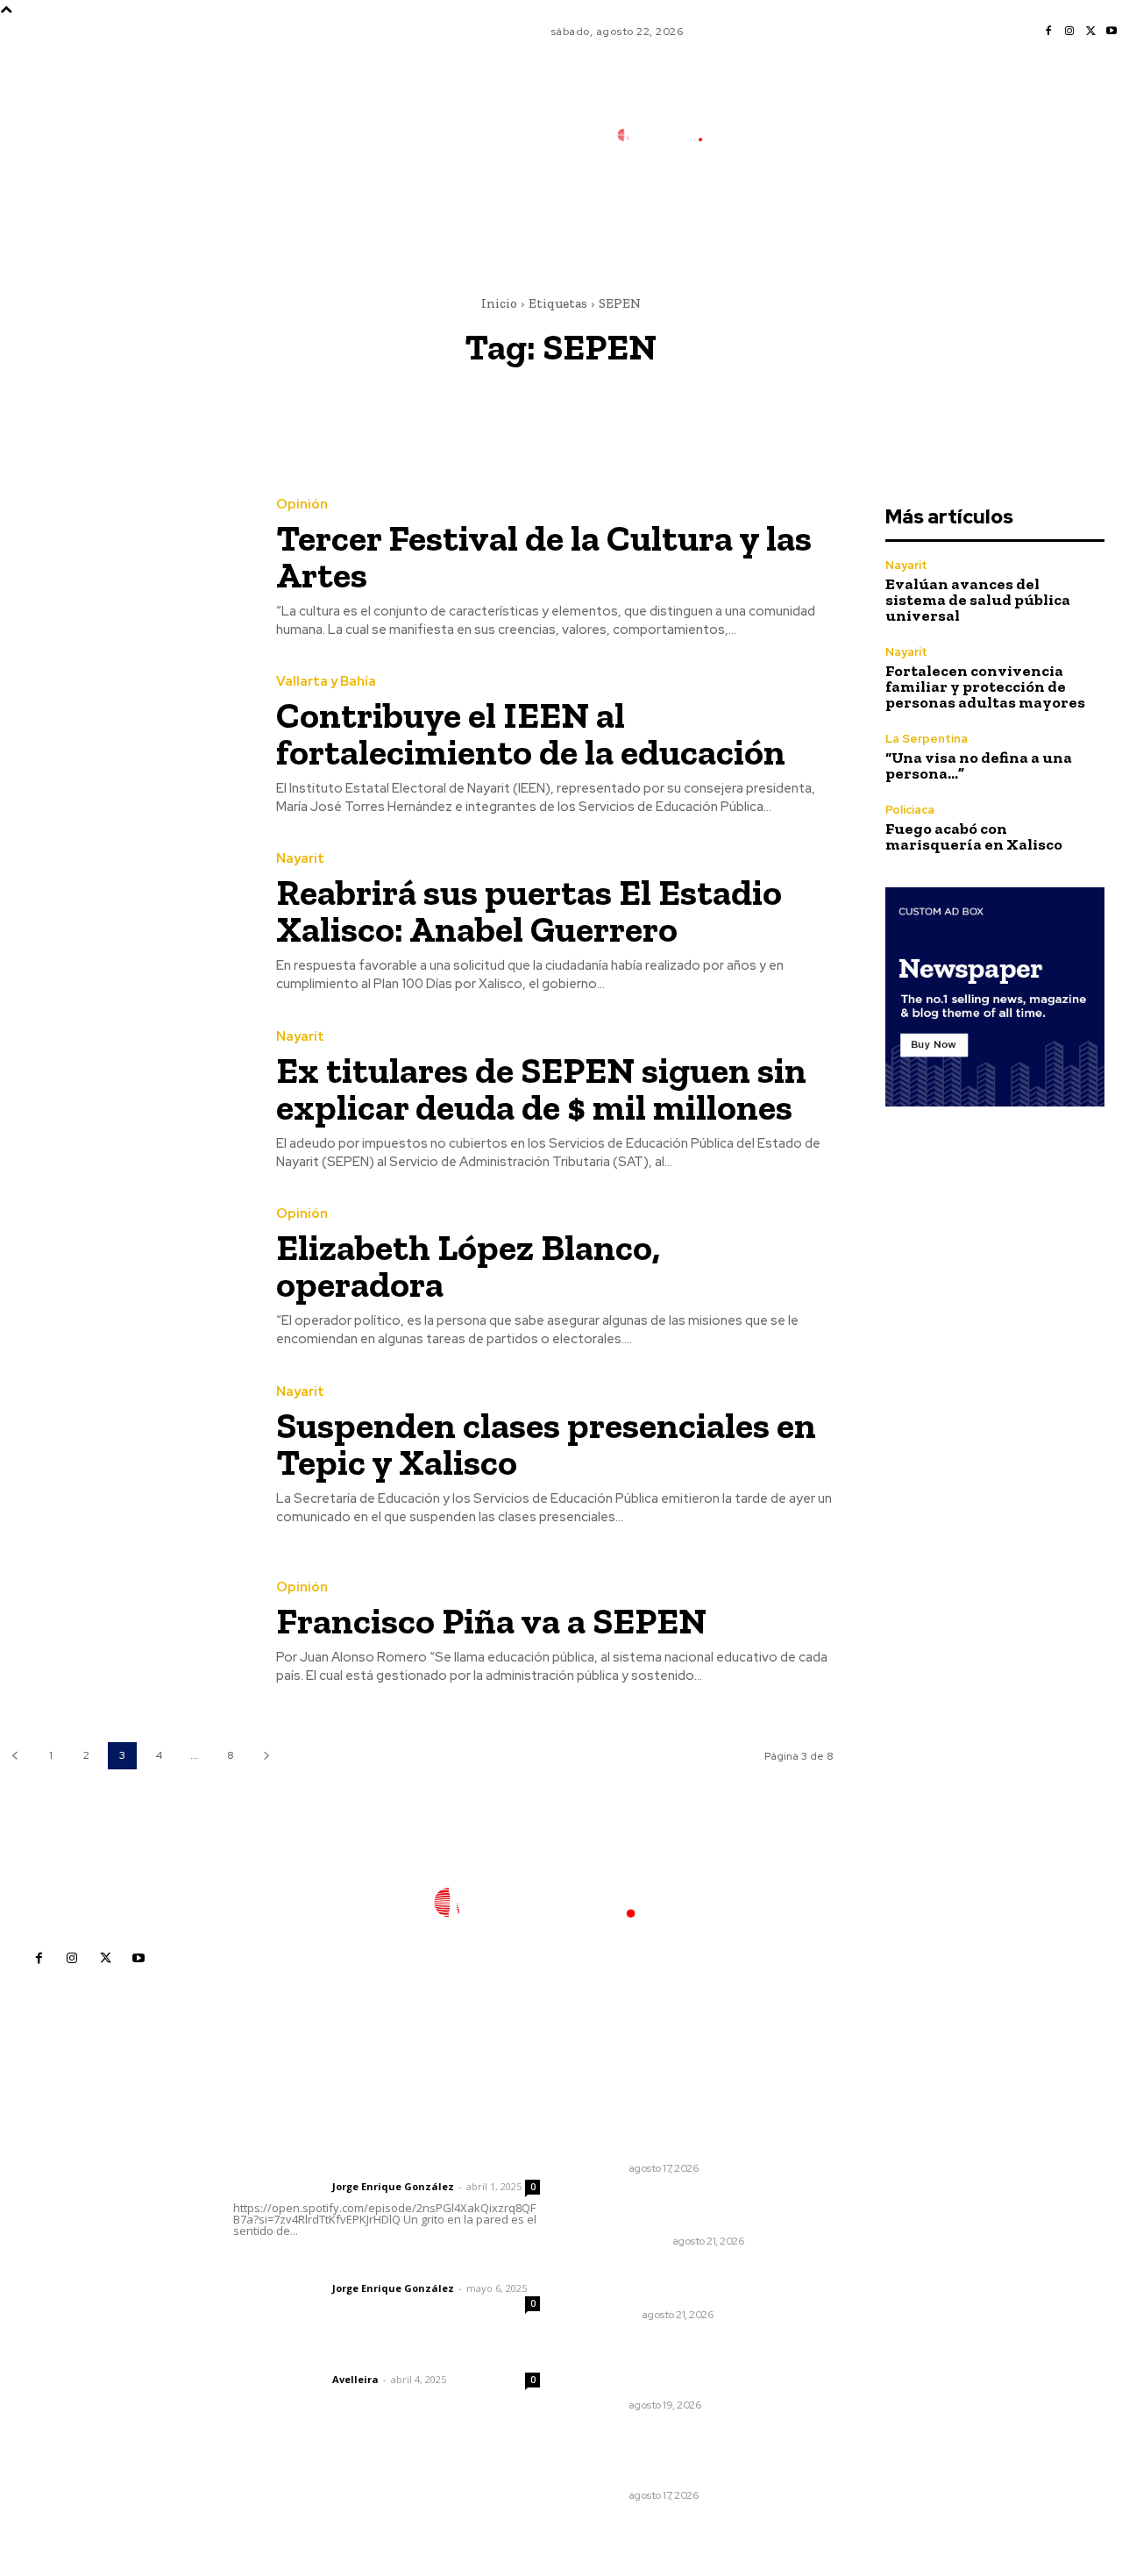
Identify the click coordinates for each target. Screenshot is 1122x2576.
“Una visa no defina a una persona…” (979, 765)
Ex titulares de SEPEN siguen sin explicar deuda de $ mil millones (541, 1089)
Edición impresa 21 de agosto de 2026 (674, 2210)
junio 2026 (856, 2222)
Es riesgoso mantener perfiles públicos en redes (664, 2136)
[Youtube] (1111, 32)
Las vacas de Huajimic (325, 2265)
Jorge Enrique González (393, 2186)
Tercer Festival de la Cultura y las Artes (544, 556)
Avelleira (355, 2379)
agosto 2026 (862, 2170)
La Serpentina (927, 739)
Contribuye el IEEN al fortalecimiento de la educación (531, 733)
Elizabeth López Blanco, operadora (468, 1266)
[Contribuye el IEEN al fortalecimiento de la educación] (125, 745)
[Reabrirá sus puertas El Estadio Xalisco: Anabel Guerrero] (125, 923)
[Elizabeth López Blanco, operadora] (125, 1278)
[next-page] (266, 1756)
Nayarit (300, 859)
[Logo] (671, 135)
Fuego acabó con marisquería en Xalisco (974, 836)
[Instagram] (1069, 32)
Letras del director (279, 2187)
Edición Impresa (625, 2241)
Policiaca (910, 810)
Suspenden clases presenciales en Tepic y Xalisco (546, 1444)
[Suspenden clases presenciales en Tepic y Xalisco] (125, 1455)
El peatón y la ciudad (317, 2356)
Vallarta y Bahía (326, 682)
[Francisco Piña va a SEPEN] (125, 1633)
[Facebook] (1048, 32)
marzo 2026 (860, 2301)
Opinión (302, 505)
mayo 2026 (858, 2249)
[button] (785, 213)
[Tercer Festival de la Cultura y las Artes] (125, 568)
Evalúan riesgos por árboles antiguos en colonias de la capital (669, 2455)
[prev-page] (14, 1756)
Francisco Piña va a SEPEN (491, 1621)
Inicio (499, 303)
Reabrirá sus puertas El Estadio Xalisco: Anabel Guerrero (529, 911)
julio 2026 (853, 2196)
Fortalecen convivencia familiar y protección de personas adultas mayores (985, 687)
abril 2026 (855, 2275)
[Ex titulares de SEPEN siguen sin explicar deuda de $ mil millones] (125, 1100)
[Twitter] (1090, 32)
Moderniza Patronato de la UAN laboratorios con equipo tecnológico (675, 2365)
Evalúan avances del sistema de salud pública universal (978, 600)
